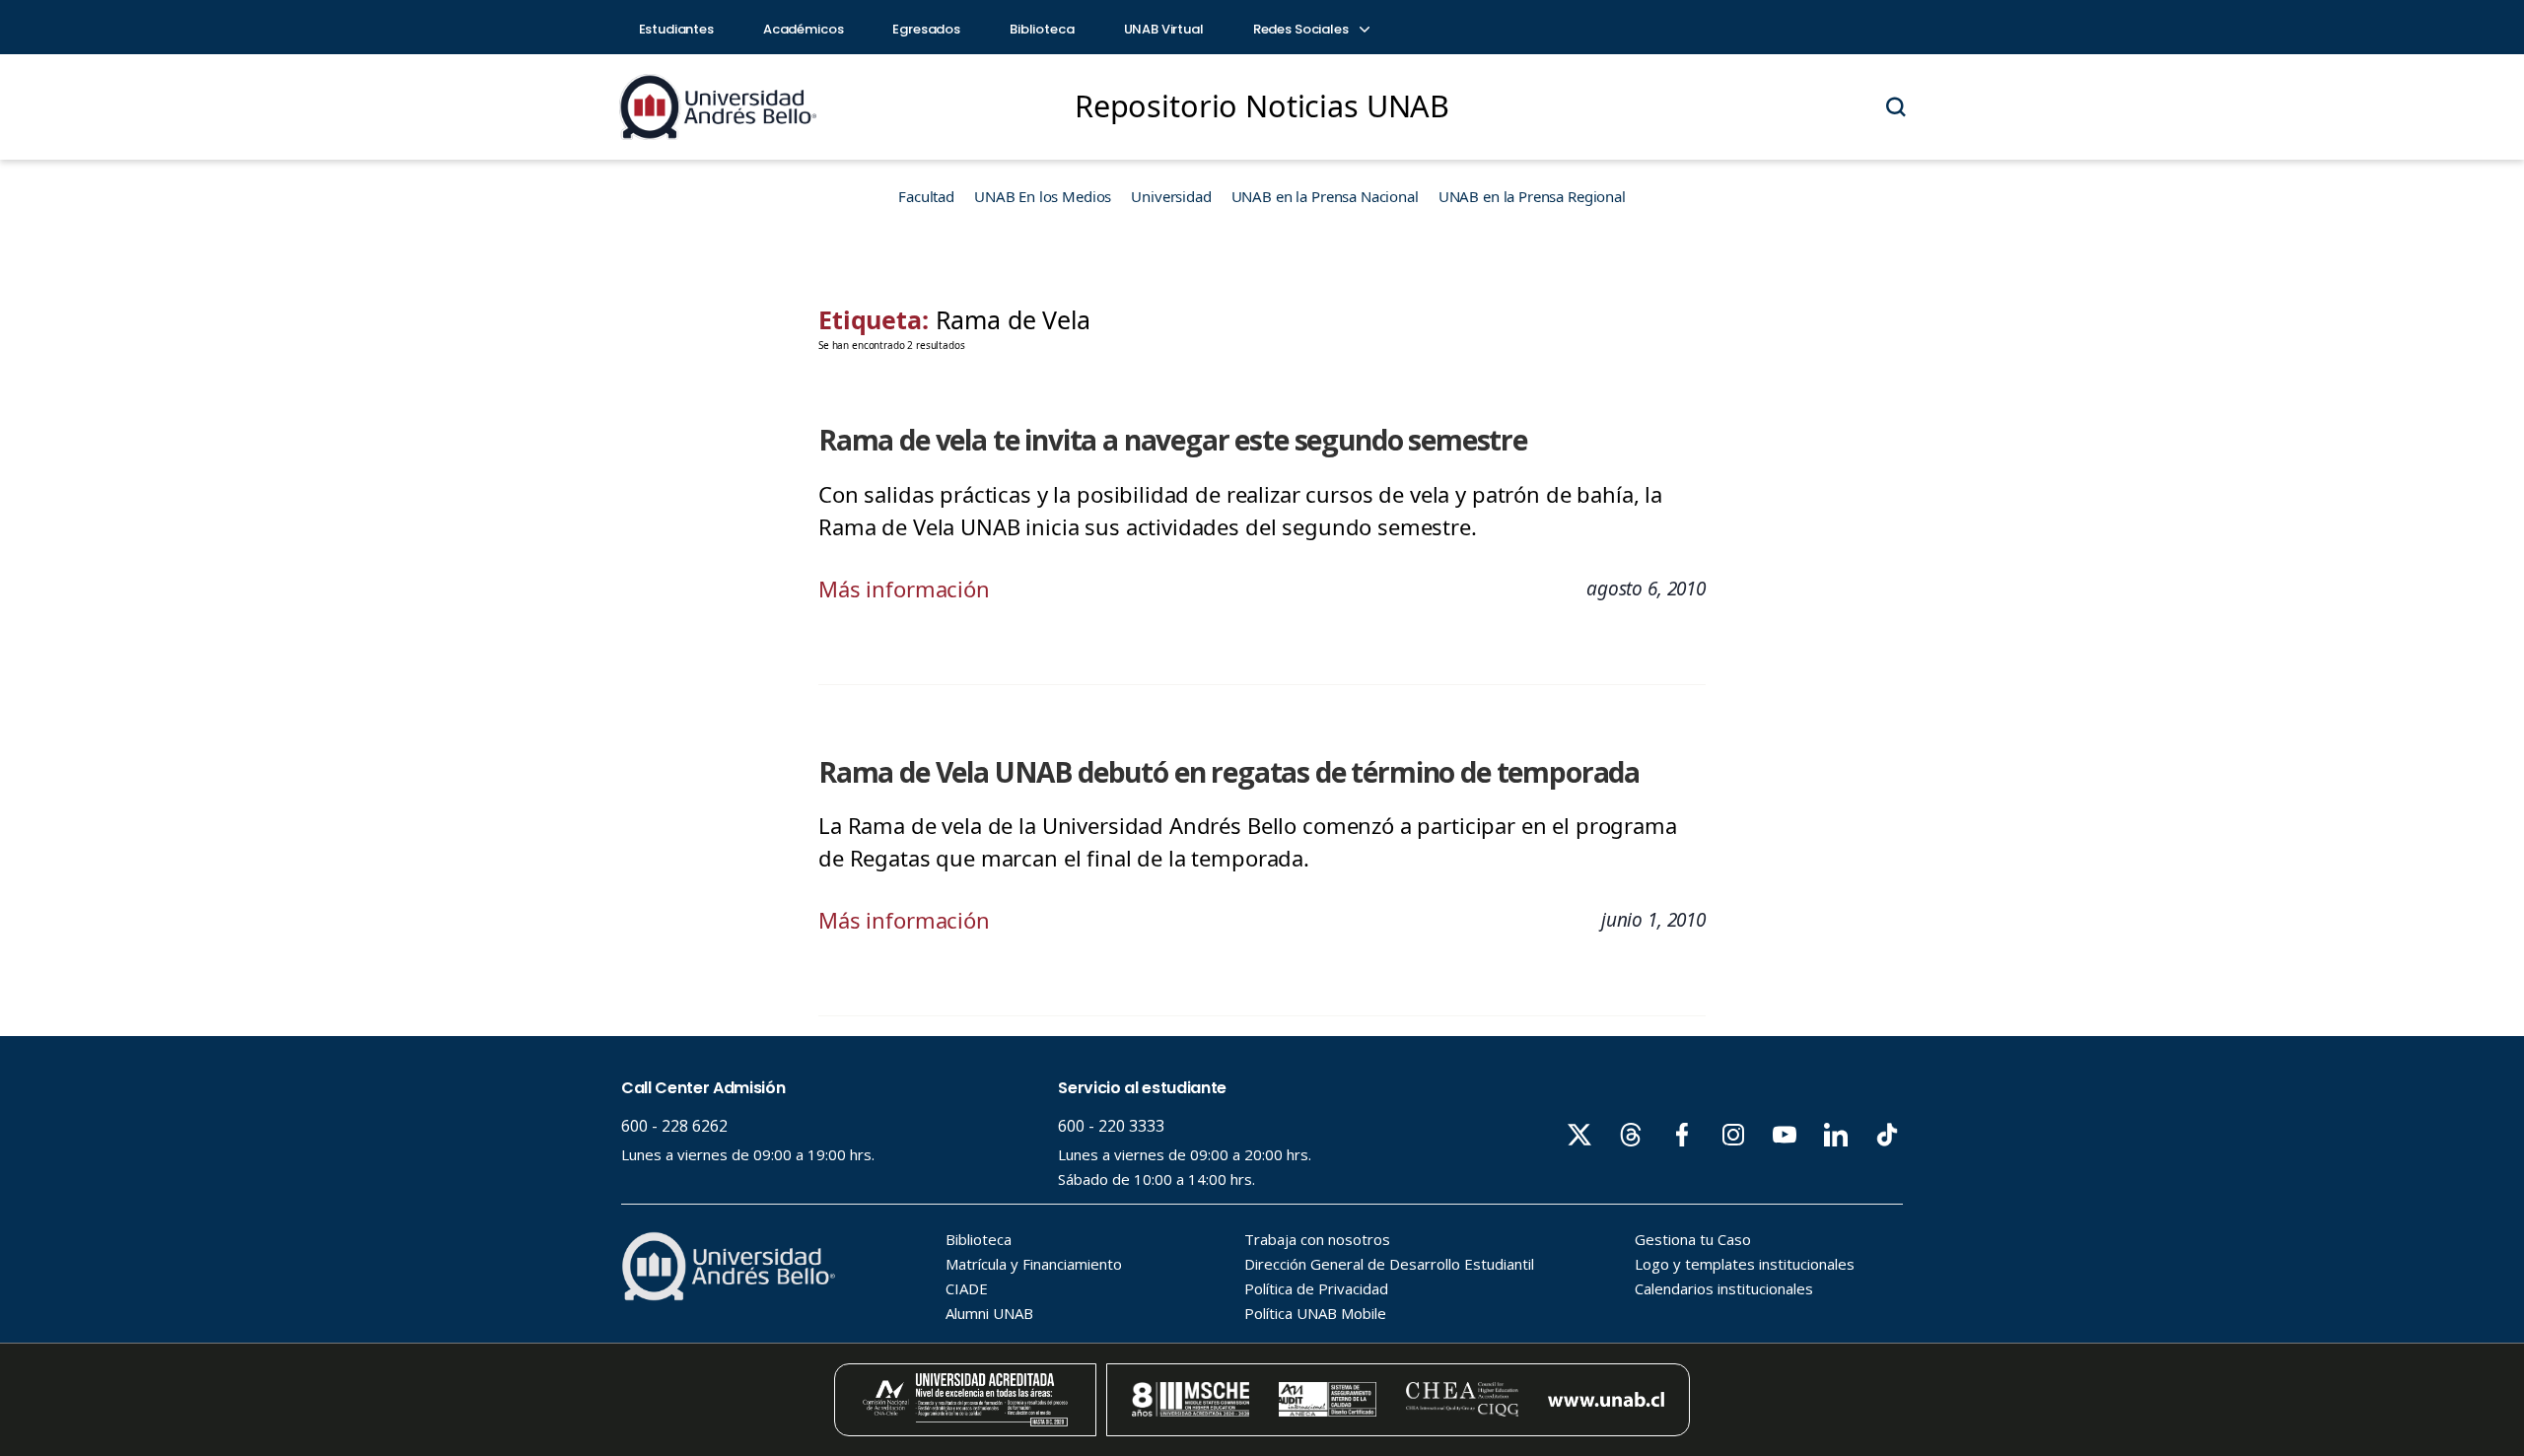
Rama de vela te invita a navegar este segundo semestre (1173, 440)
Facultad (926, 196)
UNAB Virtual (1164, 29)
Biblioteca (1042, 29)
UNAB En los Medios (1043, 196)
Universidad (1171, 196)
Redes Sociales (1302, 29)
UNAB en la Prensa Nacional (1325, 196)
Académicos (804, 29)
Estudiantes (676, 29)
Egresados (926, 29)
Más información (904, 589)
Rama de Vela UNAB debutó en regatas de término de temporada (1229, 772)
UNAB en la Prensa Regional (1532, 196)
